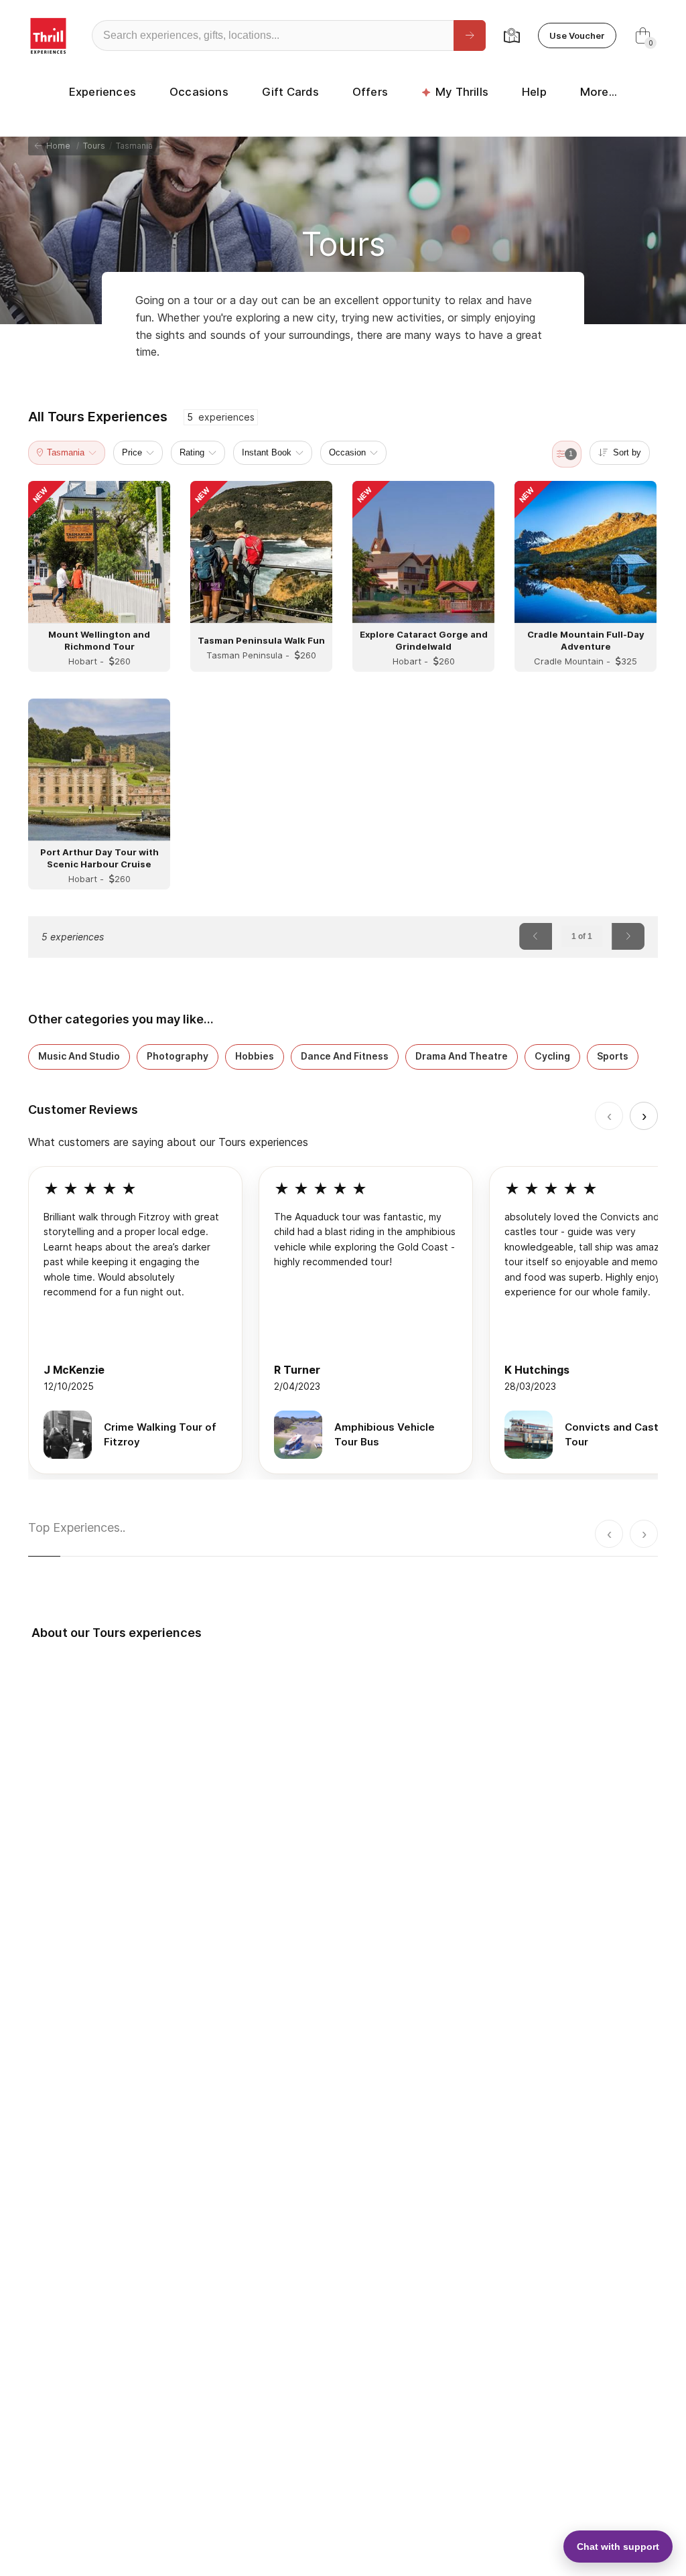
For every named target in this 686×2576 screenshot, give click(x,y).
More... (599, 92)
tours (94, 146)
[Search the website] (470, 35)
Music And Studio (79, 1056)
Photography (178, 1056)
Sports (613, 1056)
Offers (370, 92)
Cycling (552, 1056)
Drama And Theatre (462, 1056)
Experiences (102, 92)
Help (534, 92)
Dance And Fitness (345, 1056)
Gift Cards (290, 92)
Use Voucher (577, 35)
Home (56, 146)
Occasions (199, 92)
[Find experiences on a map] (512, 35)
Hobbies (255, 1056)
